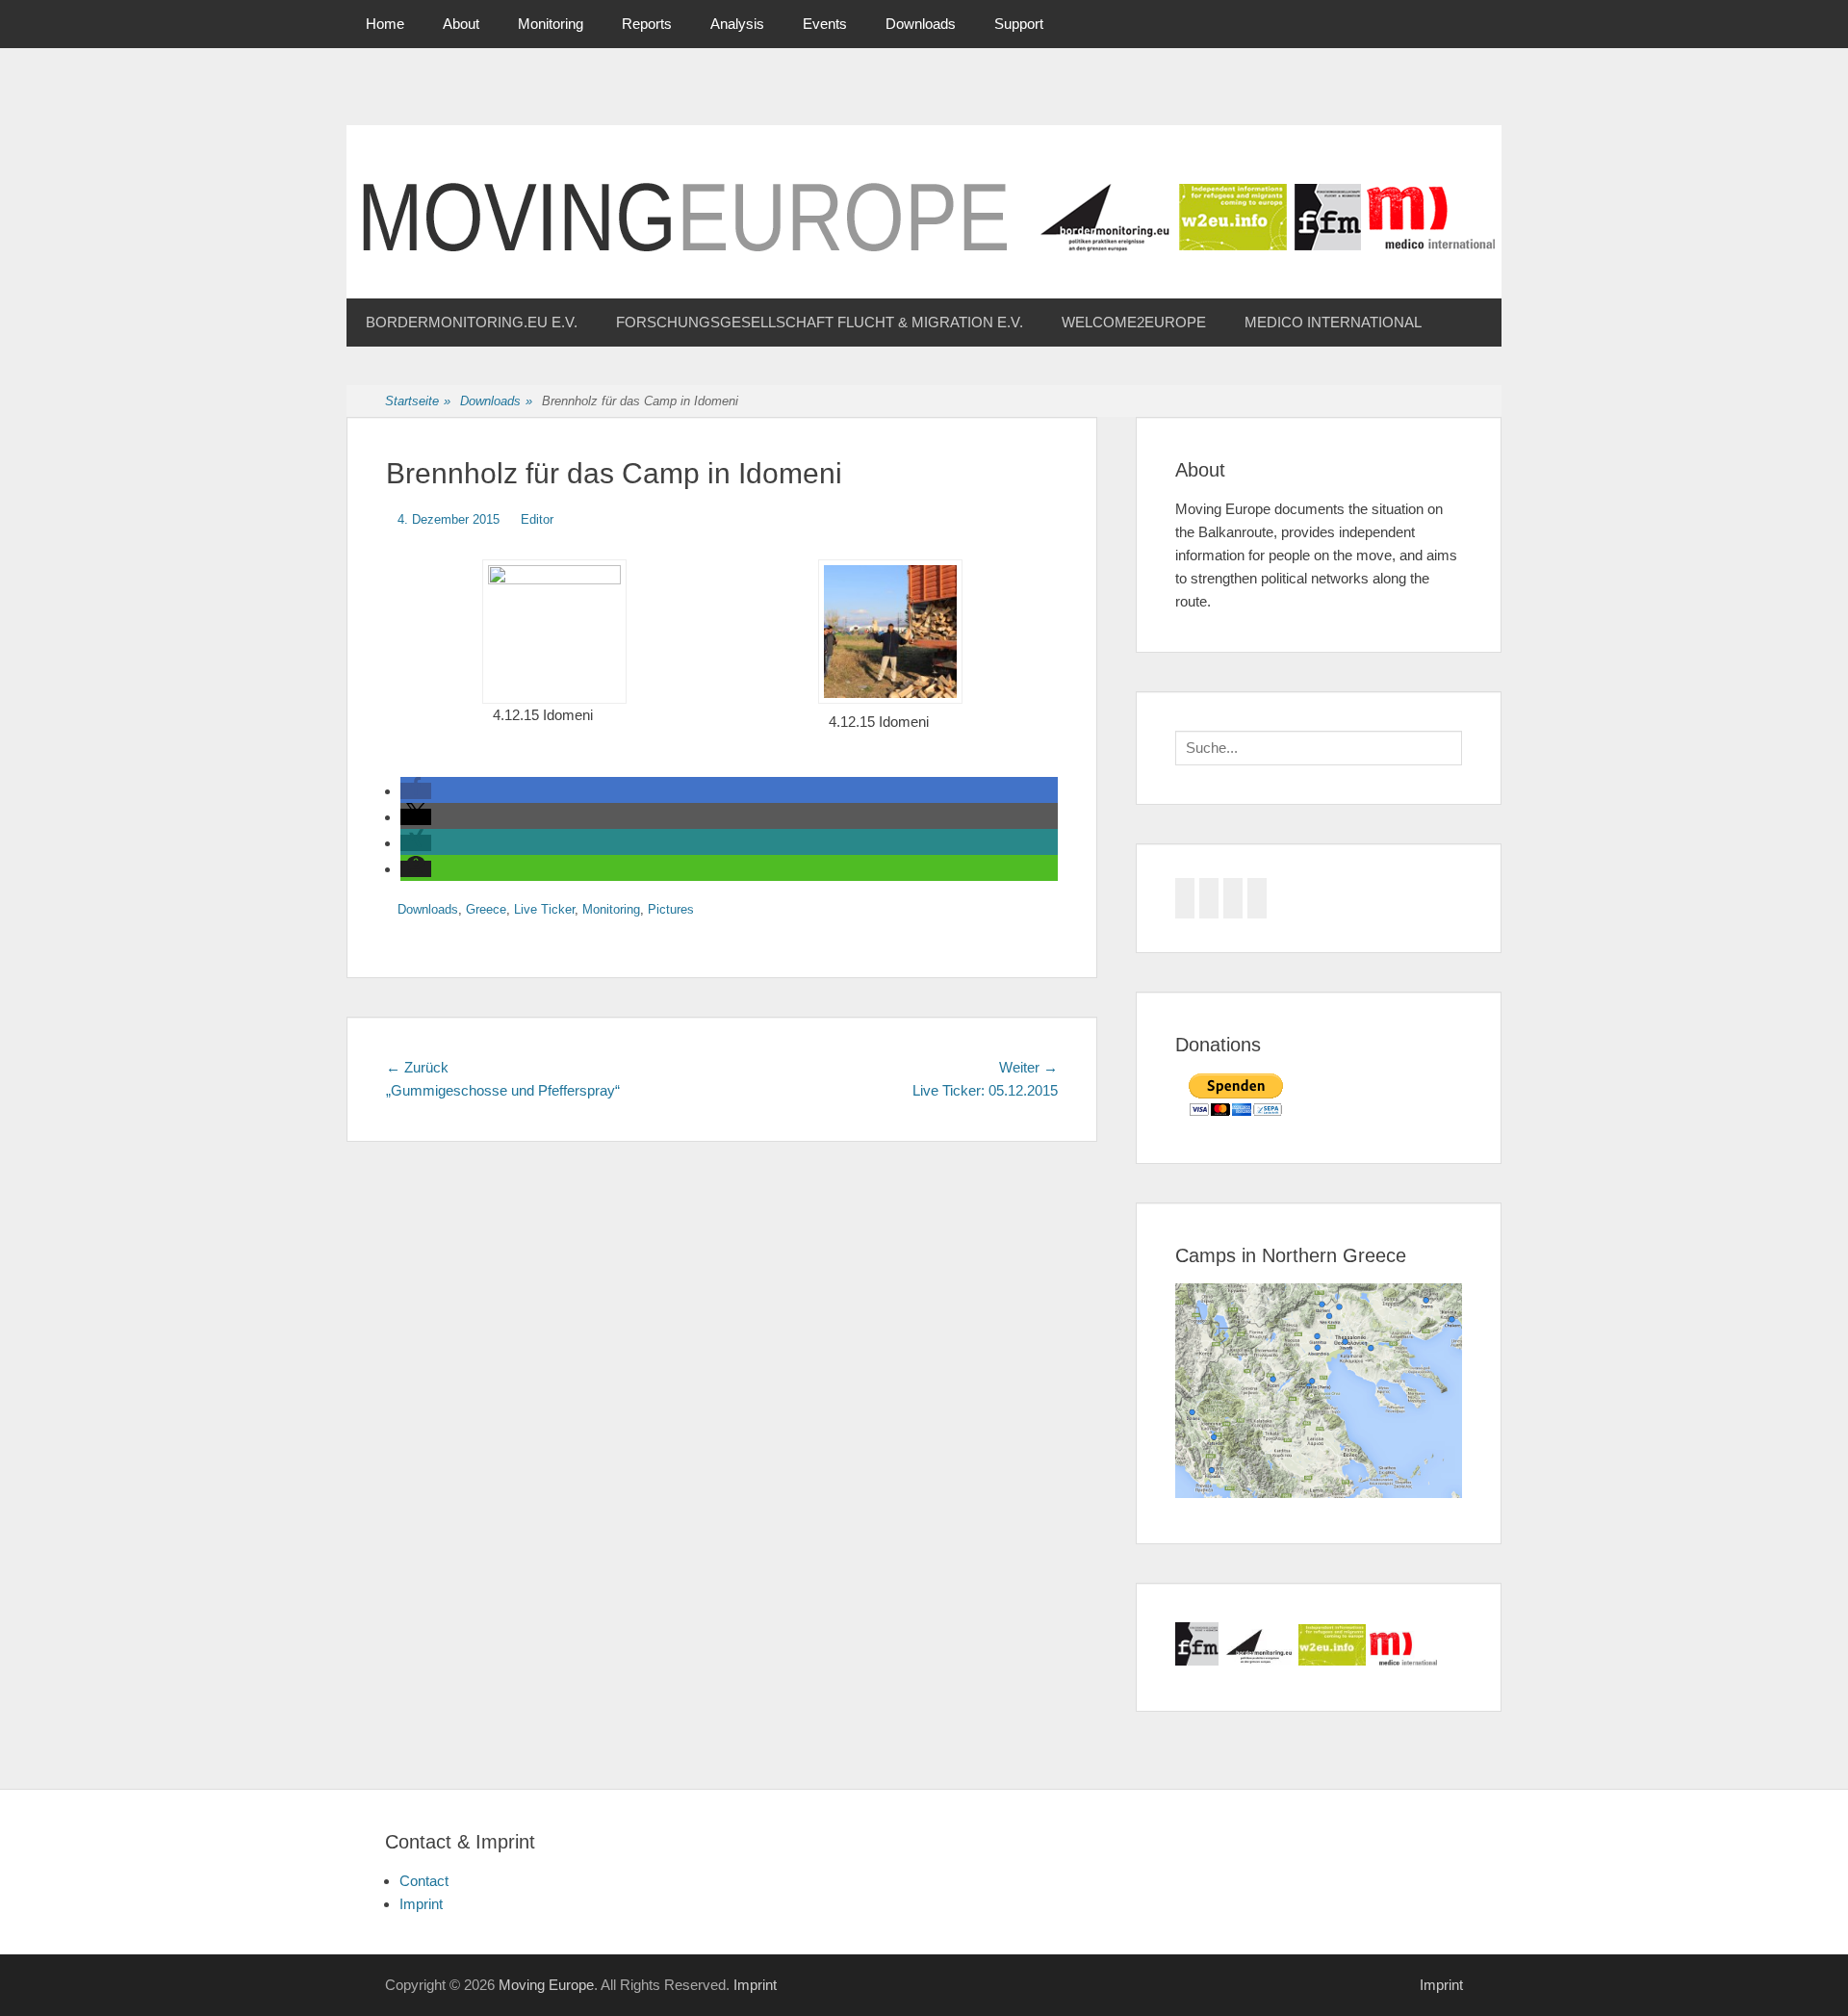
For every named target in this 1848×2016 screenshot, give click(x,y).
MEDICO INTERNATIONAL (1333, 322)
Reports (647, 24)
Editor (537, 519)
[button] (416, 791)
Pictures (671, 909)
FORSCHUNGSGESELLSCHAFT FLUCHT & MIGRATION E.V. (820, 322)
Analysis (737, 24)
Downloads (921, 24)
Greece (486, 909)
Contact (424, 1881)
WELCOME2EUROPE (1134, 322)
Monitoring (551, 24)
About (461, 24)
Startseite (418, 401)
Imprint (421, 1904)
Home (385, 24)
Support (1019, 24)
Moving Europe (546, 1985)
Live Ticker (544, 909)
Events (825, 24)
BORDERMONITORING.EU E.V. (472, 322)
